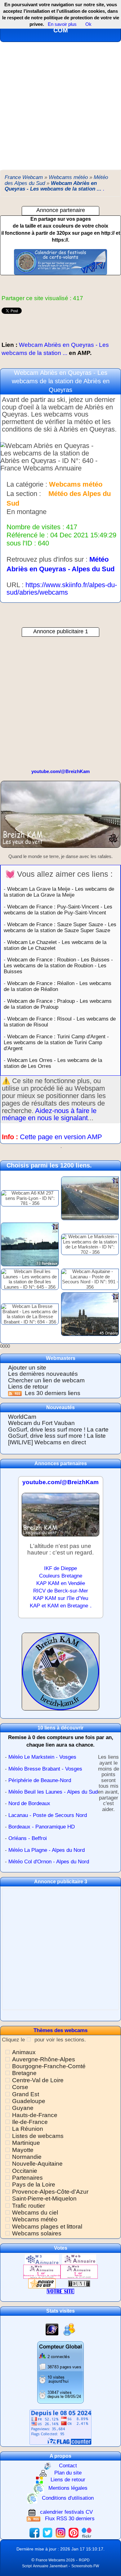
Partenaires (27, 2178)
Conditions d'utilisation (68, 2498)
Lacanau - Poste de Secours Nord (48, 1815)
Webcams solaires (37, 2233)
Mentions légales (68, 2488)
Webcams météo (35, 2219)
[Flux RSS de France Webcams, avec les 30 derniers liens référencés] (16, 1393)
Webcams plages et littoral (47, 2227)
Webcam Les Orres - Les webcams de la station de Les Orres (53, 1063)
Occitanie (25, 2171)
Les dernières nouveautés (43, 1374)
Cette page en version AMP (61, 1137)
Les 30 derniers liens (53, 1393)
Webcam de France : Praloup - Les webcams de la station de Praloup (58, 1004)
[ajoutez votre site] (60, 2291)
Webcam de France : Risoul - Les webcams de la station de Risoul (60, 1022)
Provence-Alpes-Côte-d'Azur (50, 2192)
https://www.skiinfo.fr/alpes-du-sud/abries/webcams (62, 589)
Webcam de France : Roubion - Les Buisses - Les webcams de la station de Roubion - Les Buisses (58, 965)
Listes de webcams (38, 2136)
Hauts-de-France (35, 2115)
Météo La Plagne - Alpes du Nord (47, 1850)
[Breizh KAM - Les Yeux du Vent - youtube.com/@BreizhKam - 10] (60, 817)
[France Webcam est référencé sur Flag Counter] (60, 2427)
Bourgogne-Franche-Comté (49, 2066)
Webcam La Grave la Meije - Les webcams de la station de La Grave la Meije (59, 892)
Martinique (26, 2143)
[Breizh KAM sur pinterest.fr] (74, 2532)
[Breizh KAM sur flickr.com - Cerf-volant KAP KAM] (87, 2532)
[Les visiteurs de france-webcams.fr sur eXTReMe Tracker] (69, 2329)
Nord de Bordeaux (29, 1803)
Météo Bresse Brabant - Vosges (45, 1769)
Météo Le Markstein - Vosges (42, 1757)
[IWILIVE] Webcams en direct (47, 1442)
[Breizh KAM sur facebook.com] (34, 2532)
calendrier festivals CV (66, 2512)
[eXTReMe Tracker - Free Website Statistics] (52, 2329)
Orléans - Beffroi (28, 1838)
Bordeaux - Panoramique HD (42, 1827)
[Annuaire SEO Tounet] (79, 2283)
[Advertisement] (60, 106)
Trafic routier (29, 2206)
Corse (20, 2087)
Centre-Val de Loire (38, 2080)
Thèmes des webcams (60, 2030)
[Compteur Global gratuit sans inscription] (60, 2372)
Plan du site (68, 2473)
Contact (68, 2466)
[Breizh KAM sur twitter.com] (47, 2532)
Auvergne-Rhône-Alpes (44, 2059)
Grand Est (26, 2094)
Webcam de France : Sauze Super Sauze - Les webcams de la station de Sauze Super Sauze (60, 927)
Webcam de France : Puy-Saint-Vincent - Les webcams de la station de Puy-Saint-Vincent (58, 910)
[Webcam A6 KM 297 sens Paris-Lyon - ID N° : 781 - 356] (30, 1198)
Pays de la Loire (34, 2184)
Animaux (24, 2052)
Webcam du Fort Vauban (41, 1423)
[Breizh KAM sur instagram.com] (60, 2532)
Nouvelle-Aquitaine (37, 2164)
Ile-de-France (30, 2122)
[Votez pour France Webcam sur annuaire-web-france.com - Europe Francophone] (79, 2259)
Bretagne (24, 2073)
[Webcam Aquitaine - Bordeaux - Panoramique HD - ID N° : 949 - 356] (30, 1244)
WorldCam (22, 1417)
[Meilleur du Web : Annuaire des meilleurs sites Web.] (42, 2283)
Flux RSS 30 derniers (70, 2519)
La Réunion (28, 2129)
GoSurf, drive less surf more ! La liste (57, 1436)
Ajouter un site (27, 1368)
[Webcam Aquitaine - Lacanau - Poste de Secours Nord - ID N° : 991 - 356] (90, 1279)
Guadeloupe (29, 2101)
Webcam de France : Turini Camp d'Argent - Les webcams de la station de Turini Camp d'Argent (56, 1042)
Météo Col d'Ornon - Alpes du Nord (49, 1862)
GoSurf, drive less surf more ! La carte (58, 1430)
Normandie (27, 2157)
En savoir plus (62, 24)
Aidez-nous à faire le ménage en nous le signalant (49, 1114)
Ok (88, 24)
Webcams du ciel (35, 2213)
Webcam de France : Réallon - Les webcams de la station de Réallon (58, 986)
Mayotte (23, 2150)
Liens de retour (28, 1387)
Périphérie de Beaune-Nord (40, 1780)
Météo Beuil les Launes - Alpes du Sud (53, 1792)
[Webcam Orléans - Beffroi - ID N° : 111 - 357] (90, 1314)
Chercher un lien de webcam (46, 1380)
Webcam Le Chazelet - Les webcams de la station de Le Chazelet (55, 945)
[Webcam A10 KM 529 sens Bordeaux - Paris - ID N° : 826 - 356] (90, 1198)
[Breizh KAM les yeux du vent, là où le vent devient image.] (60, 1674)
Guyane (23, 2108)
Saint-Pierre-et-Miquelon (44, 2199)
